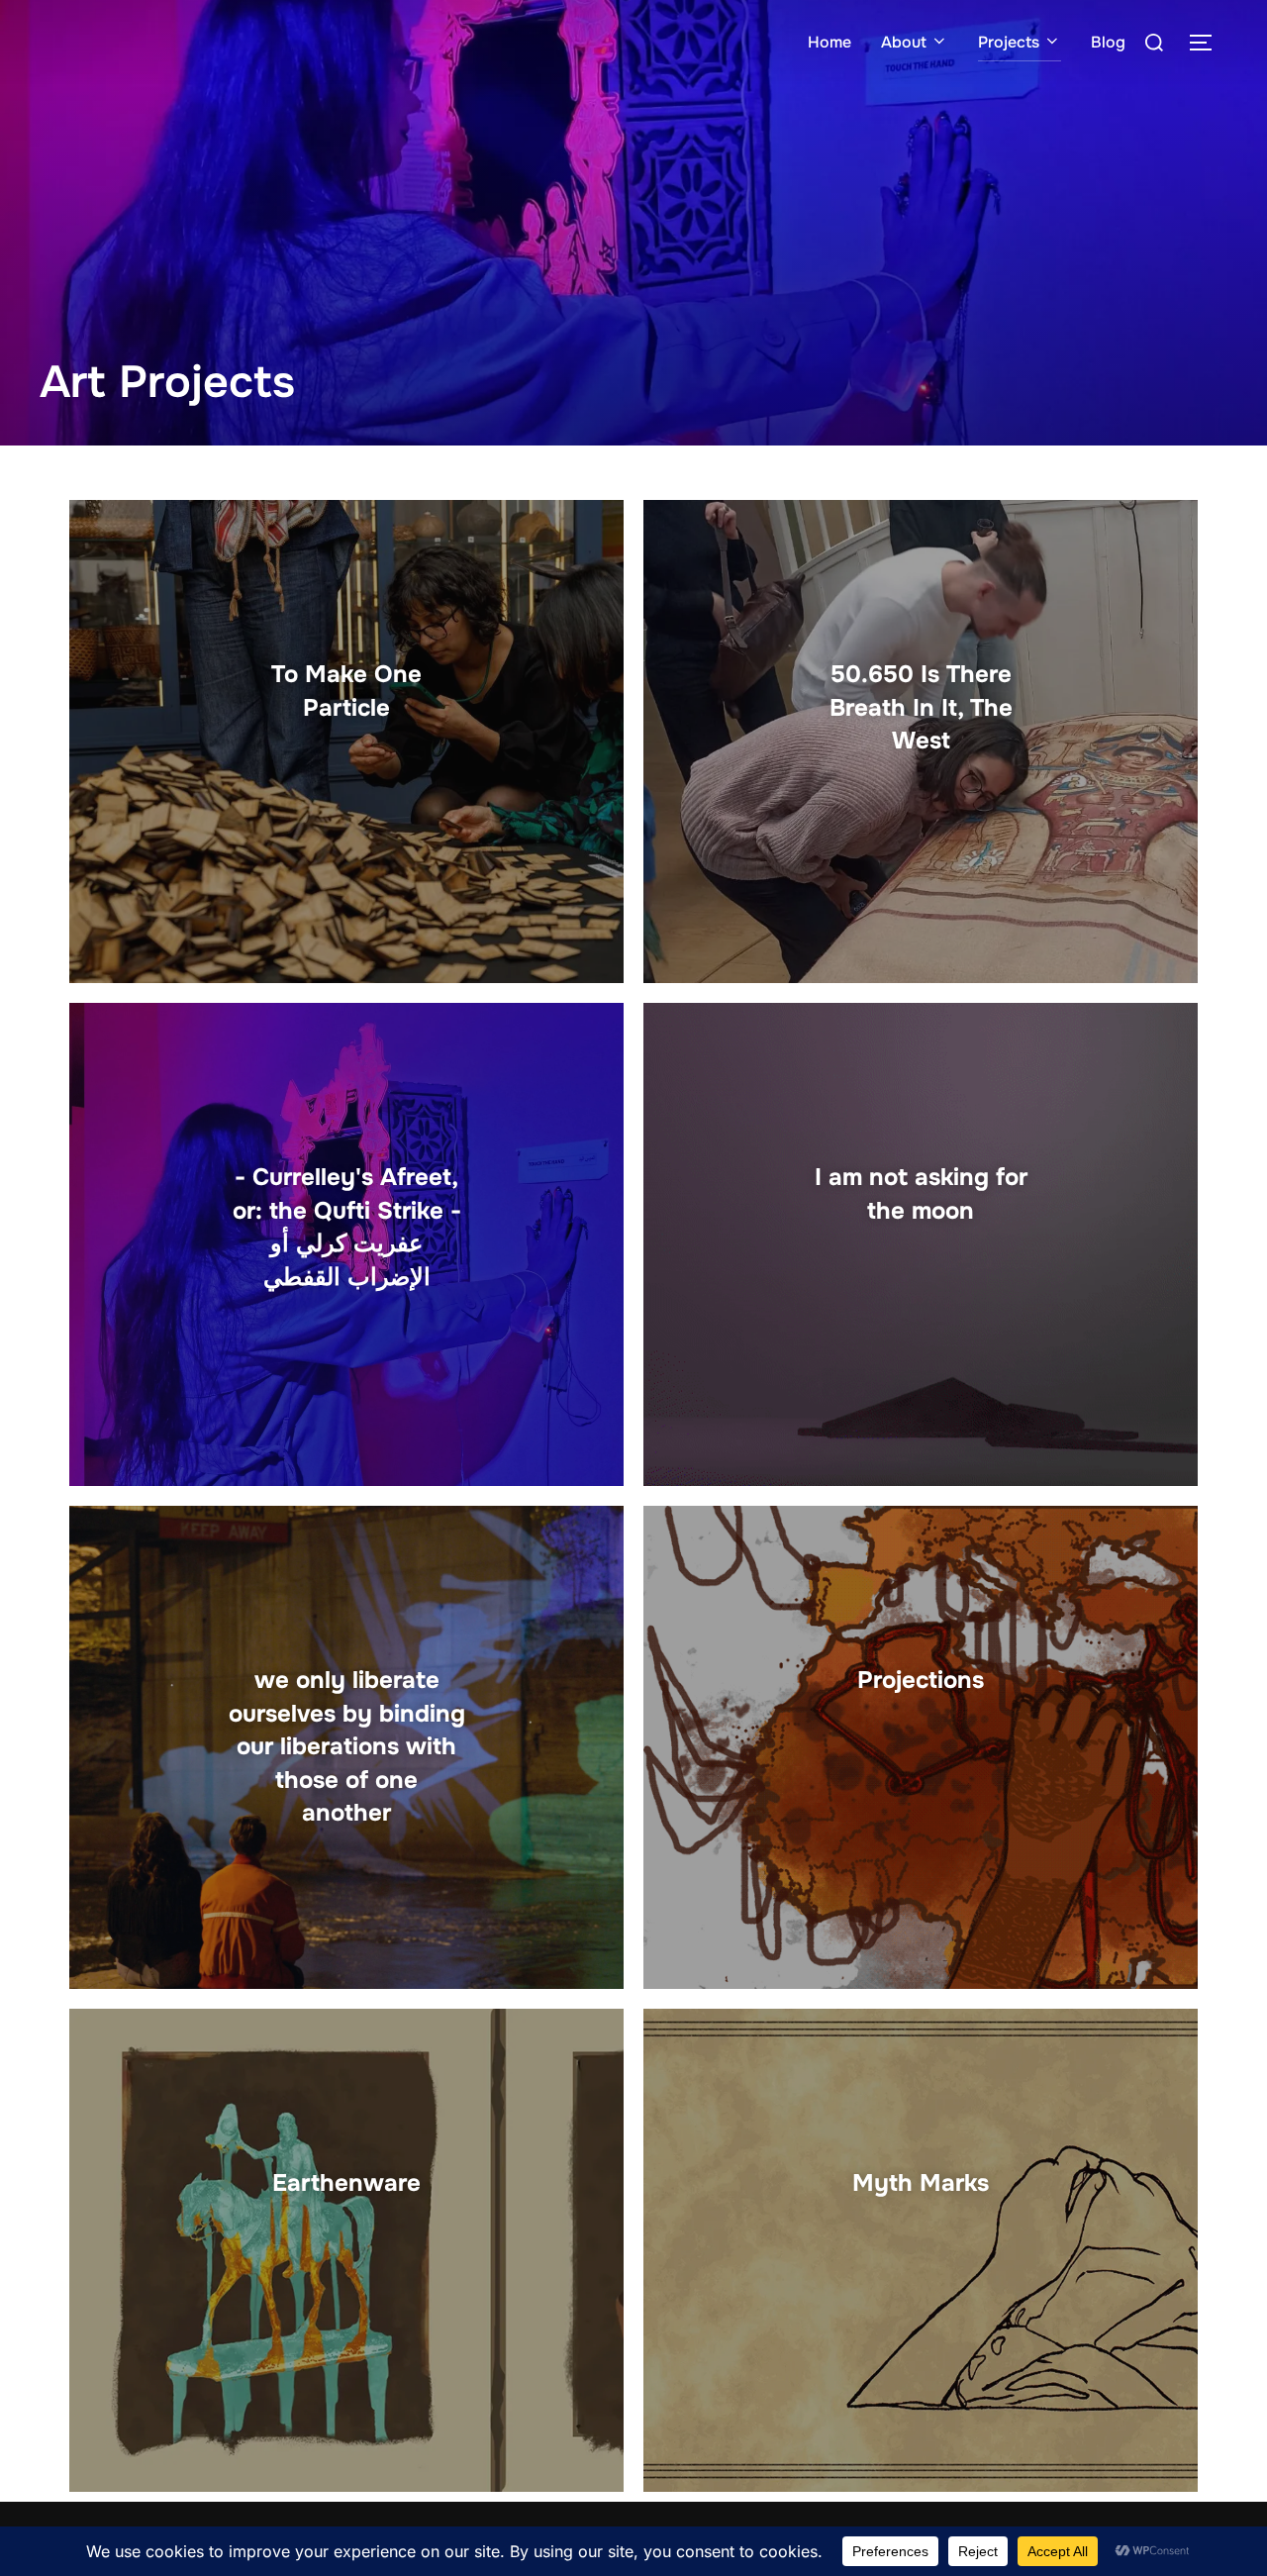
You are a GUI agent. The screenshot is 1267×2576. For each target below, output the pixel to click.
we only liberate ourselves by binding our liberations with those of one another (347, 1746)
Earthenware (346, 2183)
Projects (1009, 42)
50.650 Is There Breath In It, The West (921, 707)
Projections (921, 1680)
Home (829, 42)
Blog (1108, 42)
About (904, 42)
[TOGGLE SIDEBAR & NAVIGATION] (1208, 43)
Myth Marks (921, 2183)
